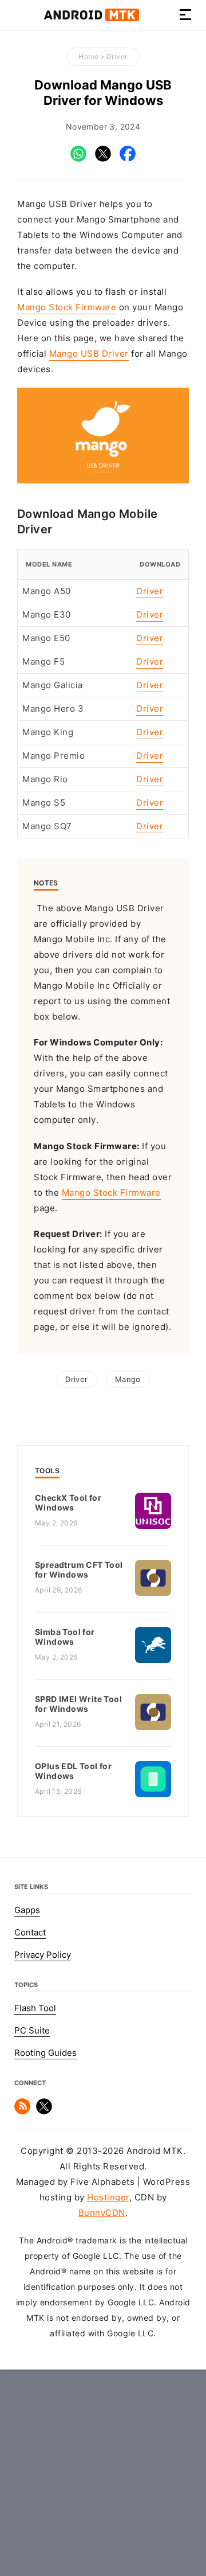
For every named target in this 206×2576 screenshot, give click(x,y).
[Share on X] (103, 159)
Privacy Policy (43, 1955)
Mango (128, 1379)
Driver (117, 56)
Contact (30, 1933)
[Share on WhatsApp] (78, 159)
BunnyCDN (102, 2213)
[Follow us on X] (44, 2111)
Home (88, 56)
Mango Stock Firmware (67, 307)
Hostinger (108, 2198)
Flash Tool (35, 2008)
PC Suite (32, 2031)
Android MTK (92, 15)
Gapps (27, 1910)
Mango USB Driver (89, 354)
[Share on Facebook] (128, 159)
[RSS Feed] (22, 2111)
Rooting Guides (45, 2053)
